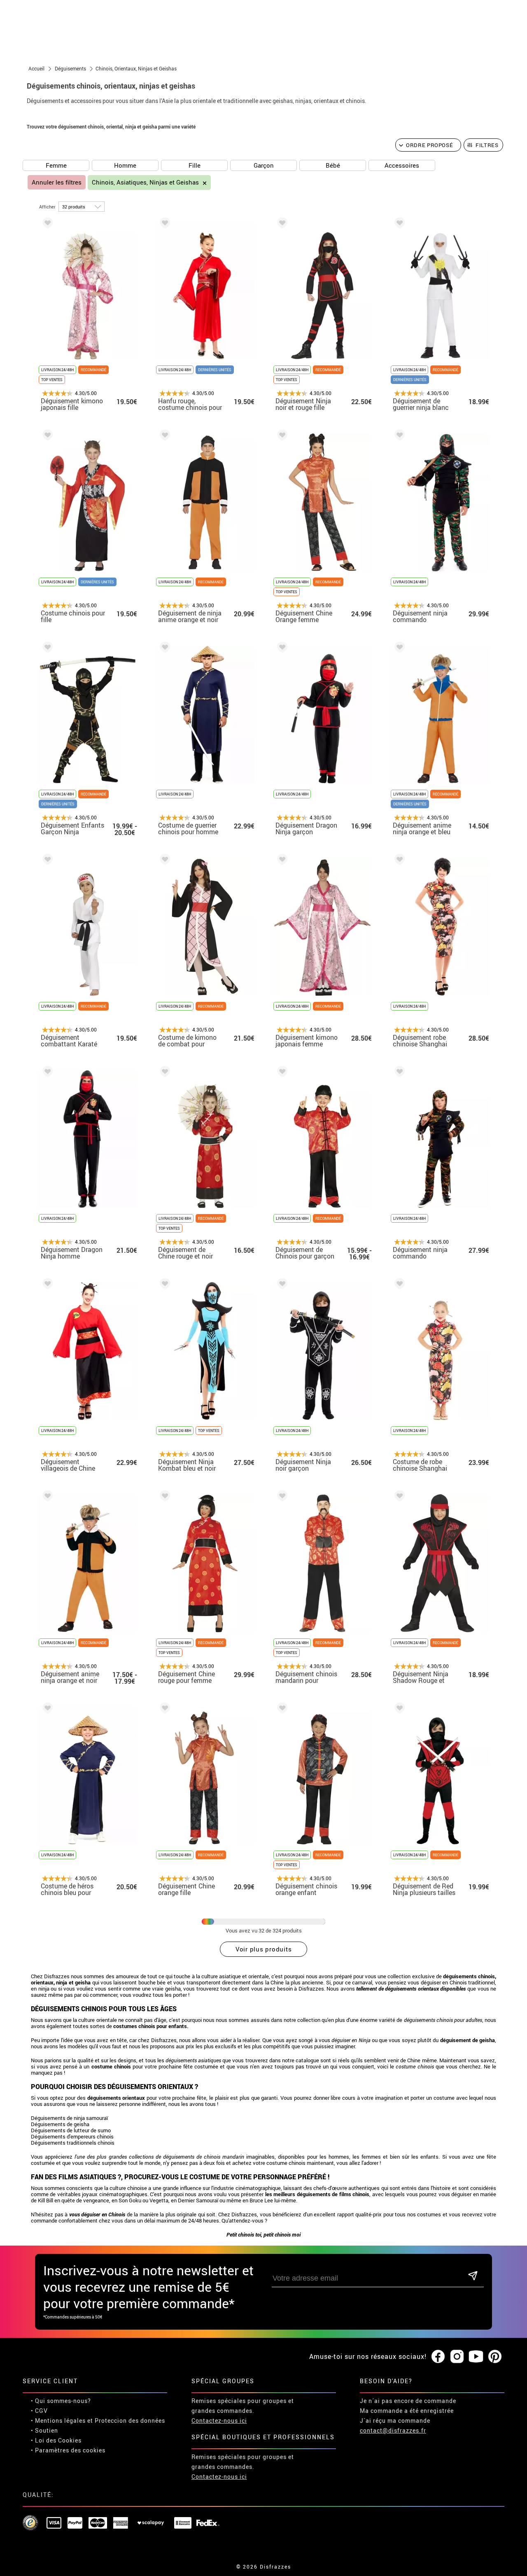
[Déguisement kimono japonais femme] (281, 861)
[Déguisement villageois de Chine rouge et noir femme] (46, 1285)
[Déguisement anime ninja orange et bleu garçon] (398, 649)
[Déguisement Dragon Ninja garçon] (281, 649)
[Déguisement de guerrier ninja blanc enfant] (398, 224)
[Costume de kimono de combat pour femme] (163, 861)
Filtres (487, 145)
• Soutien (44, 2430)
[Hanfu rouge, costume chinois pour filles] (163, 224)
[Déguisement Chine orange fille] (163, 1709)
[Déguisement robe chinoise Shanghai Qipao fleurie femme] (398, 861)
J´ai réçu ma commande (395, 2420)
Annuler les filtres (57, 182)
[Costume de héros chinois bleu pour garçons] (46, 1709)
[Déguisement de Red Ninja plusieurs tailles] (398, 1709)
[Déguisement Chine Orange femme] (281, 436)
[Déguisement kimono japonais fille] (46, 224)
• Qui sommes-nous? (61, 2401)
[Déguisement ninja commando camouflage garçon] (398, 1073)
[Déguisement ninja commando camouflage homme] (398, 436)
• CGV (39, 2411)
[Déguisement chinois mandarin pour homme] (281, 1497)
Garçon (264, 165)
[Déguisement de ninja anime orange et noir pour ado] (163, 436)
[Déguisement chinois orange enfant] (281, 1709)
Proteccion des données (130, 2420)
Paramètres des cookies (70, 2450)
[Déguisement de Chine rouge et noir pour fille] (163, 1073)
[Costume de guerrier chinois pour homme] (163, 649)
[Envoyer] (473, 2276)
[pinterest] (495, 2357)
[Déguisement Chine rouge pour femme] (163, 1497)
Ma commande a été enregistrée (407, 2411)
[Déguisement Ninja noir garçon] (281, 1285)
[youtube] (476, 2357)
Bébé (333, 165)
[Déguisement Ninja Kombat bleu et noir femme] (163, 1285)
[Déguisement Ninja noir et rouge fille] (281, 224)
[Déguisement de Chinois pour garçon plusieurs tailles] (281, 1073)
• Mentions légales (58, 2420)
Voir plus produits (264, 1949)
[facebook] (438, 2357)
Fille (195, 165)
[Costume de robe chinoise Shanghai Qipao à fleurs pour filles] (398, 1285)
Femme (56, 165)
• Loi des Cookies (56, 2440)
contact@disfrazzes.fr (393, 2430)
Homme (125, 165)
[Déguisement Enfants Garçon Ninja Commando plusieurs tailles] (46, 649)
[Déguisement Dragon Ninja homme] (46, 1073)
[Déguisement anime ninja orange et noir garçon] (46, 1497)
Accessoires (402, 165)
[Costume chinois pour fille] (46, 436)
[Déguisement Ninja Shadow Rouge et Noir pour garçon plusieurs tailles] (398, 1497)
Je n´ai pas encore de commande (408, 2401)
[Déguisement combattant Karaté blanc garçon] (46, 861)
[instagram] (457, 2357)
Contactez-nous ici (219, 2420)
